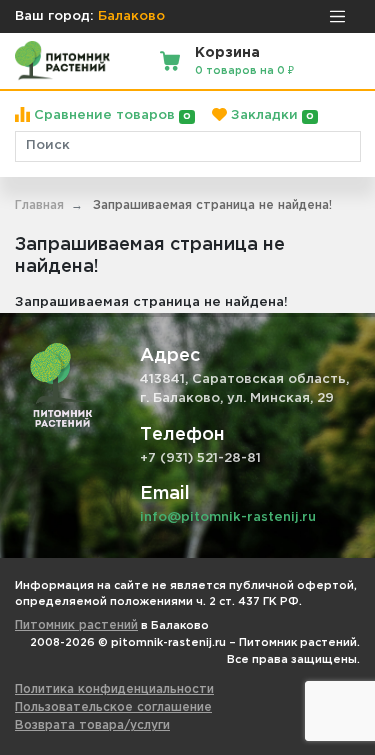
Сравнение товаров (110, 115)
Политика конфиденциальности (114, 689)
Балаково (131, 16)
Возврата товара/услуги (92, 725)
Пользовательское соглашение (113, 707)
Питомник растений (76, 625)
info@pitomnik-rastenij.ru (228, 517)
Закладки (270, 115)
